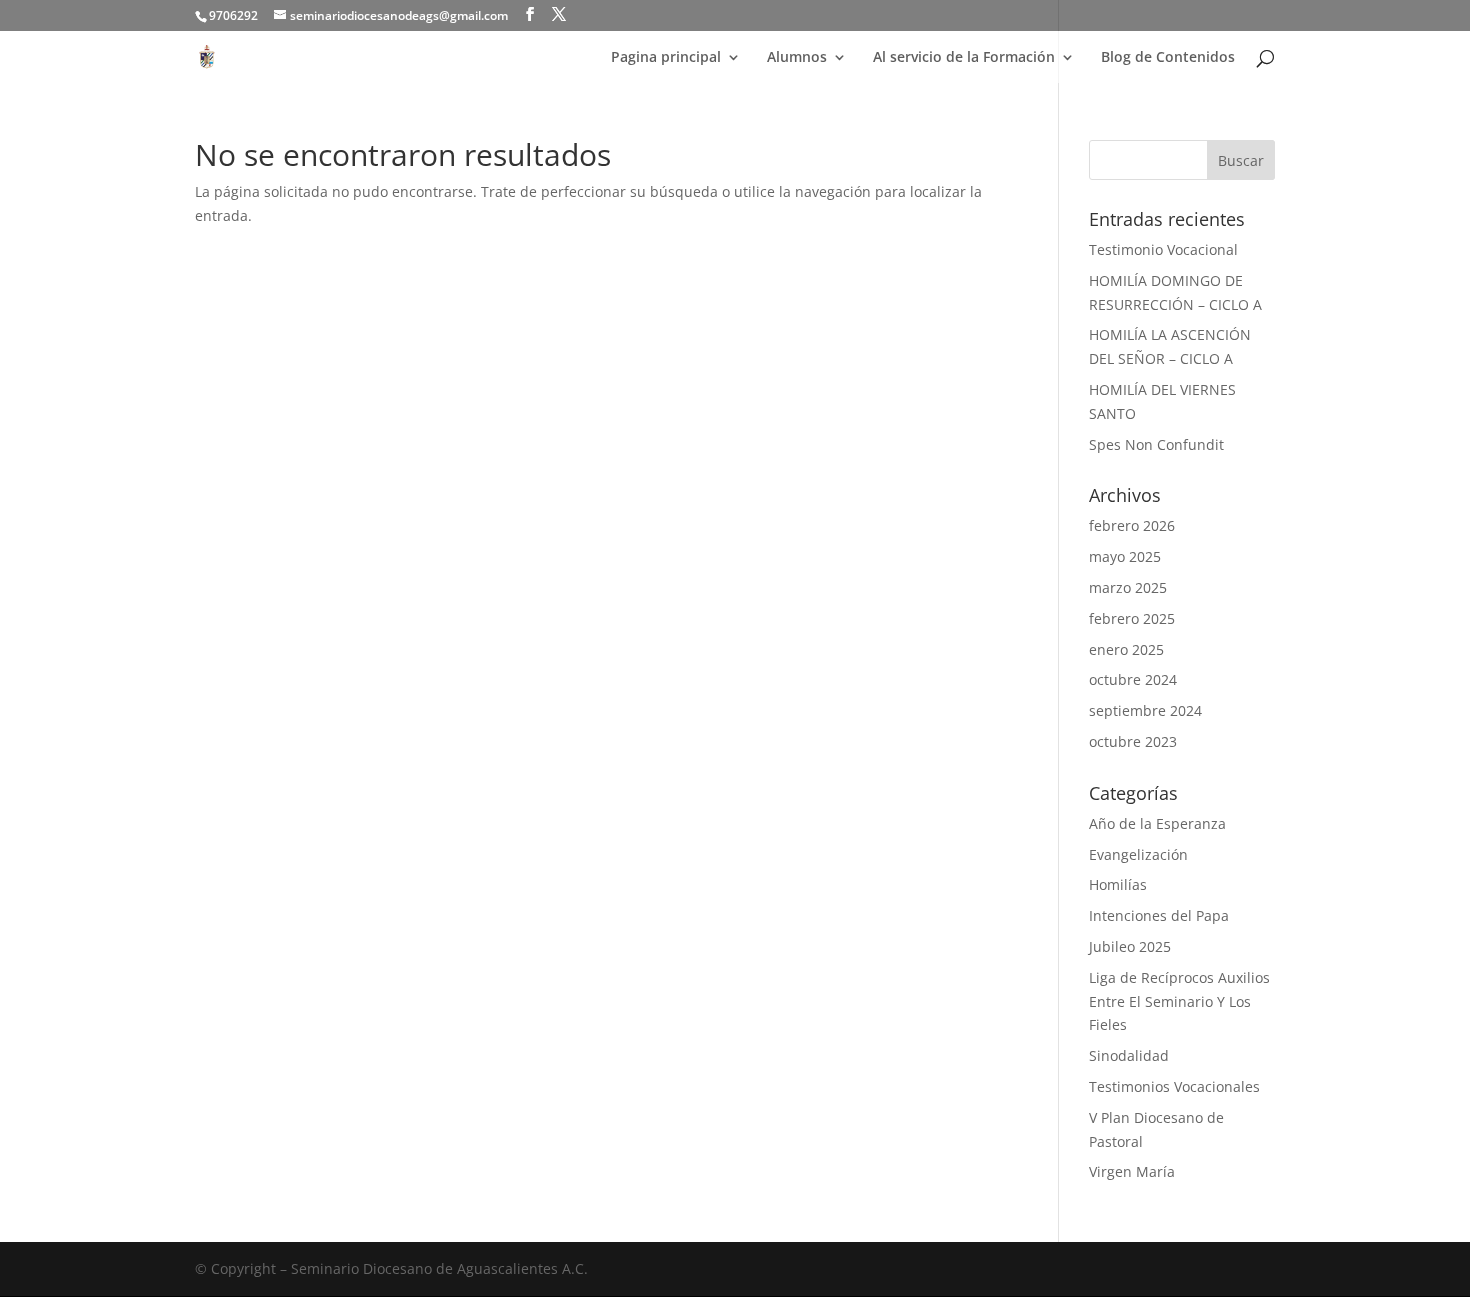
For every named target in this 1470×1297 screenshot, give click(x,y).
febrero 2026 (1132, 525)
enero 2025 (1126, 649)
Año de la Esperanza (1157, 823)
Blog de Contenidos (1168, 58)
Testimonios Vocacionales (1174, 1086)
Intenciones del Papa (1159, 915)
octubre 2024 (1133, 679)
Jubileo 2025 (1130, 946)
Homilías (1118, 884)
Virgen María (1132, 1171)
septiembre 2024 (1145, 710)
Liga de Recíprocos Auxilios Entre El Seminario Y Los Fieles (1179, 1001)
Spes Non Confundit (1156, 444)
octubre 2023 (1133, 741)
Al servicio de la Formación (964, 58)
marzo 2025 (1128, 587)
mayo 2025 (1125, 556)
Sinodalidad (1129, 1055)
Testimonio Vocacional (1163, 249)
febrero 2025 (1132, 618)
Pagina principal (666, 58)
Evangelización (1138, 854)
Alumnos (797, 58)
